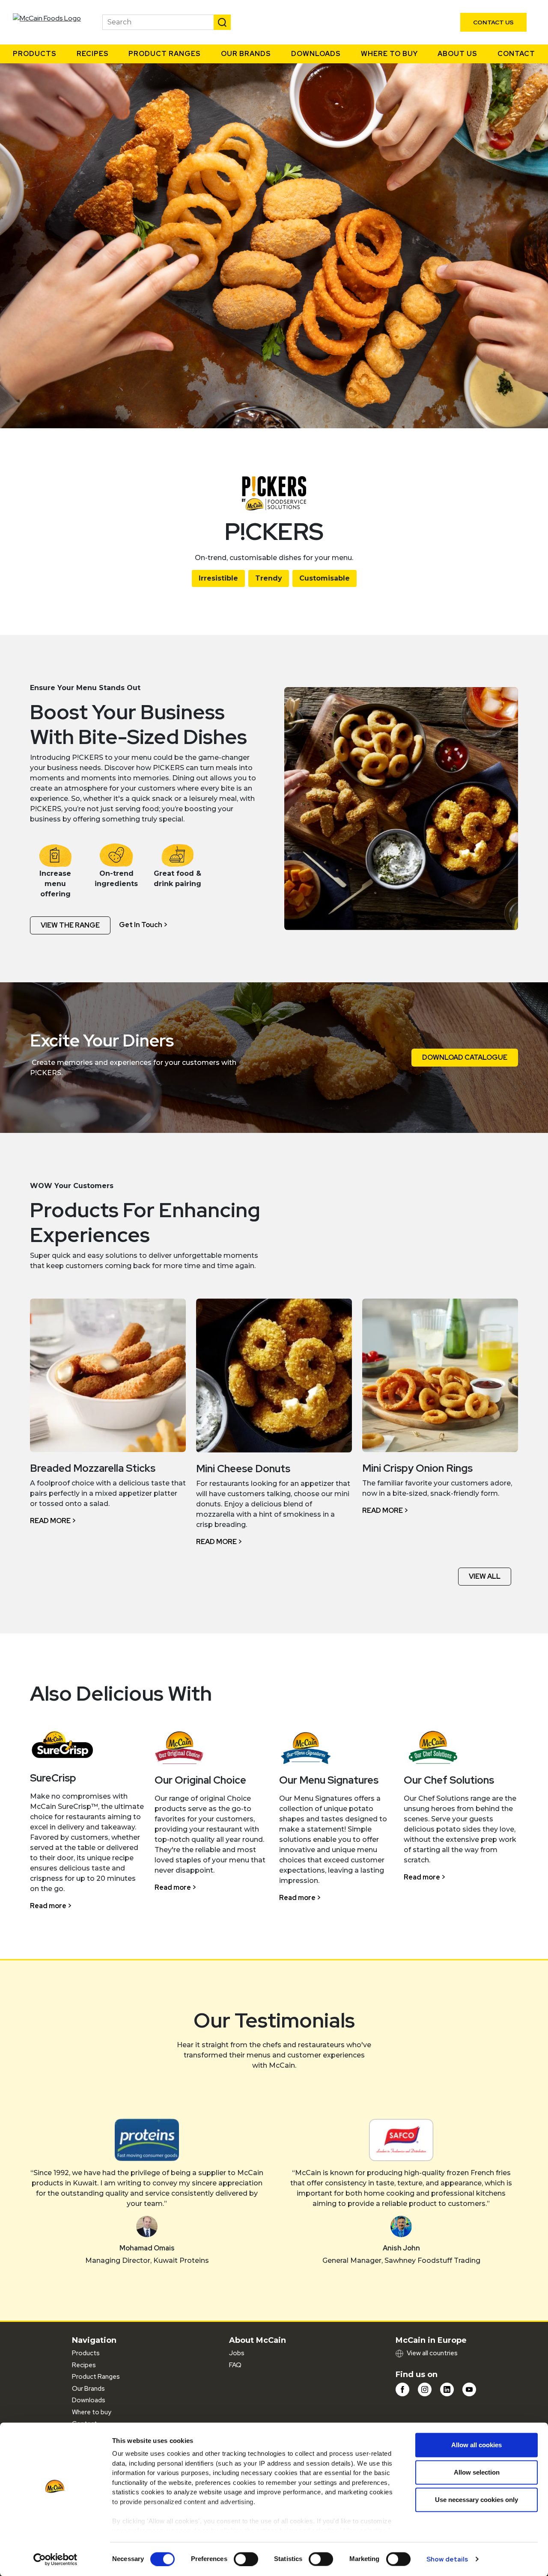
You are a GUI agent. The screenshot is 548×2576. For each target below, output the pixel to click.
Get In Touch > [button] (143, 925)
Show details (447, 2559)
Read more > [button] (53, 1521)
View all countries (432, 2353)
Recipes (93, 54)
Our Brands (246, 54)
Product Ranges (165, 54)
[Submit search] (222, 22)
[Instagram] (425, 2389)
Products (35, 54)
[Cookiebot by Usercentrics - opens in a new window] (55, 2559)
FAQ (235, 2365)
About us (457, 54)
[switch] (246, 2559)
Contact (516, 54)
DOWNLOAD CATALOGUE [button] (465, 1057)
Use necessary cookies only (477, 2500)
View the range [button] (70, 925)
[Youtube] (469, 2389)
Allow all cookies (477, 2445)
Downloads (316, 54)
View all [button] (485, 1576)
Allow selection (477, 2472)
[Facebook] (402, 2389)
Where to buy (389, 54)
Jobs (237, 2353)
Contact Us (493, 22)
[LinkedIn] (447, 2389)
